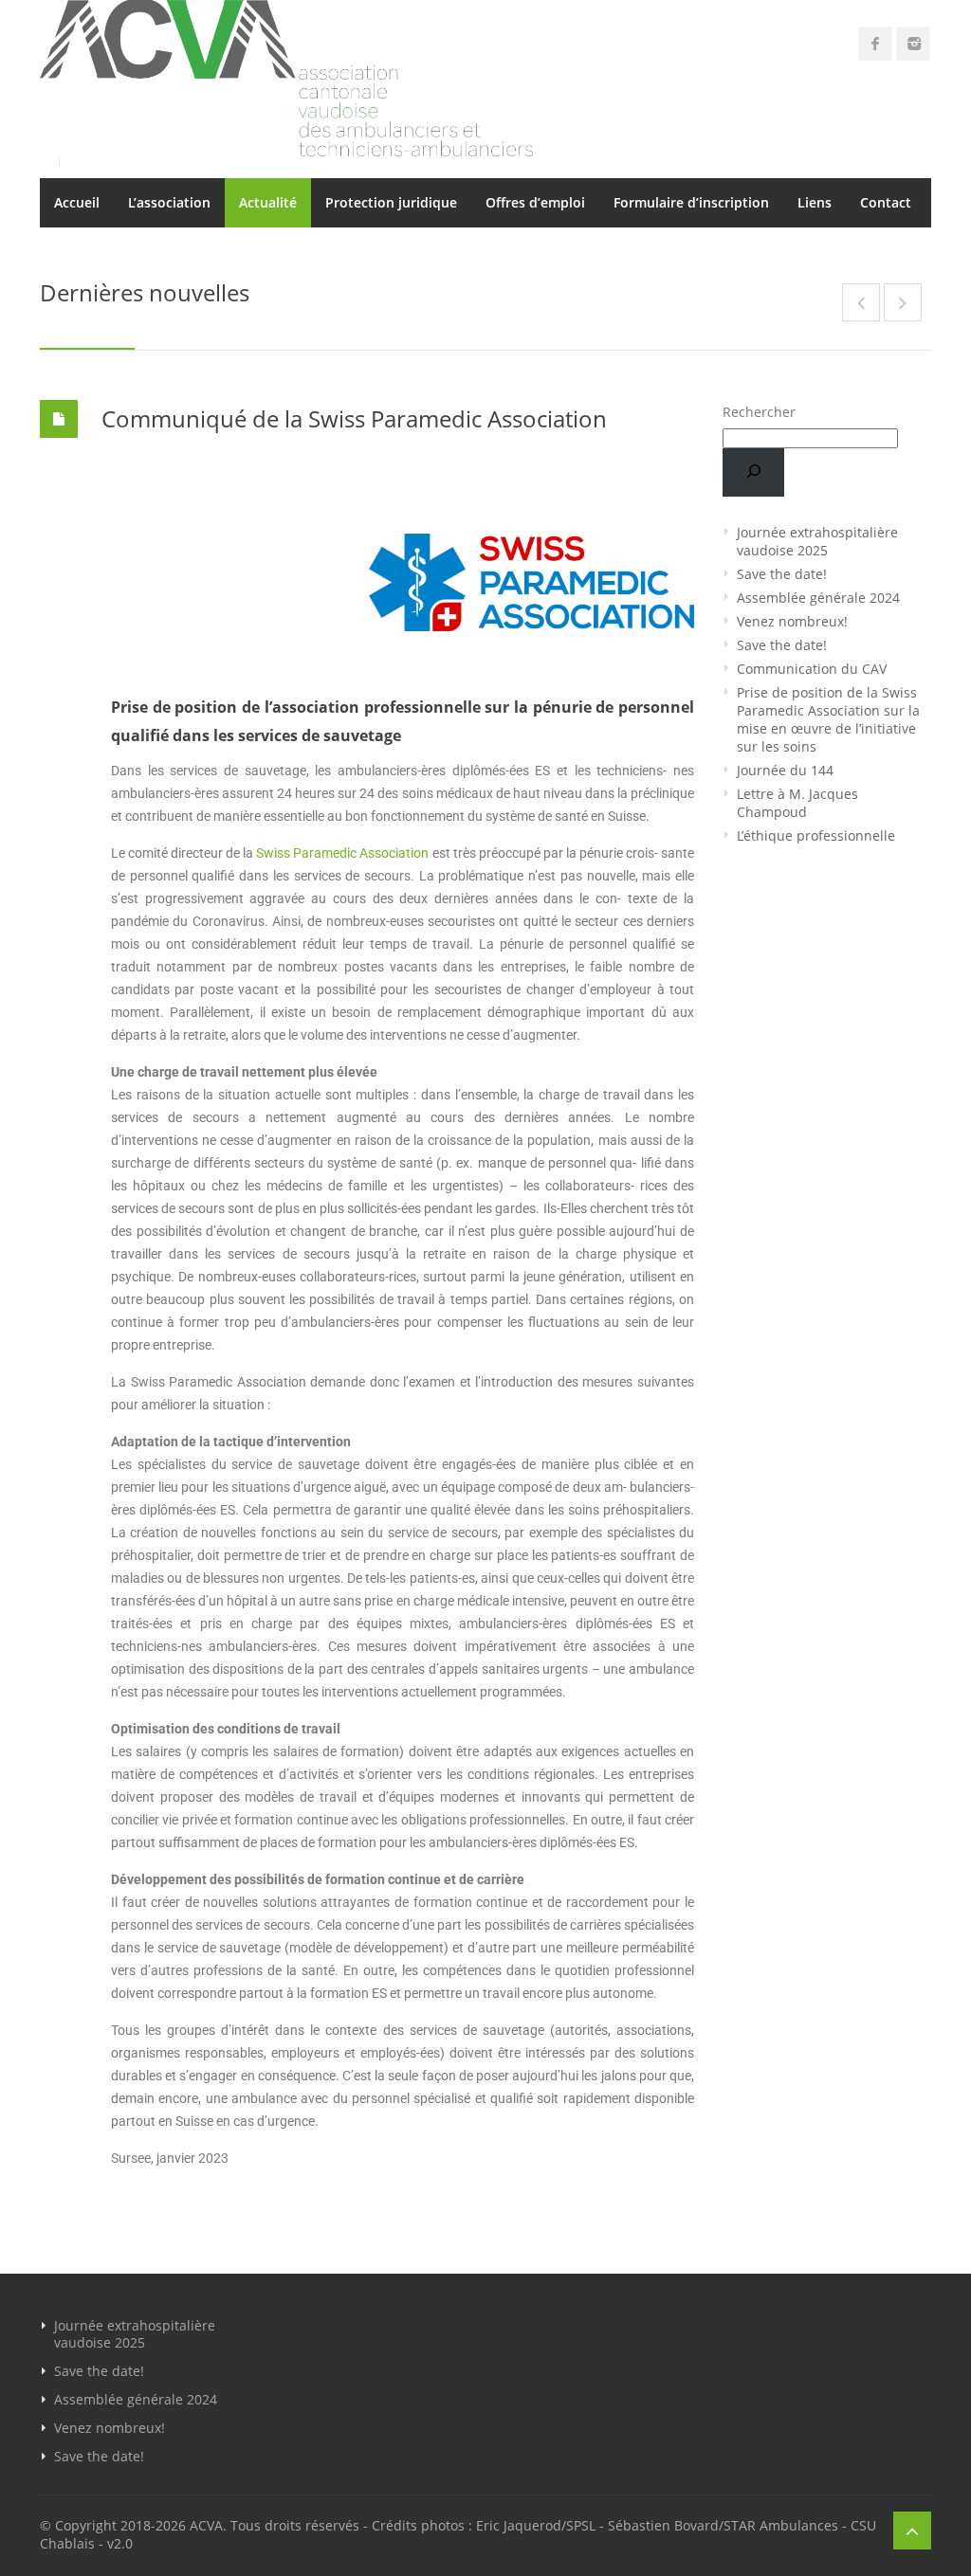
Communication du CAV (812, 669)
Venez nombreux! (792, 621)
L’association (169, 202)
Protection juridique (391, 202)
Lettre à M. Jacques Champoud (797, 803)
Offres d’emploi (535, 202)
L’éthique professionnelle (816, 835)
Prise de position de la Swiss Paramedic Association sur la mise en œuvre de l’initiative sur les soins (828, 719)
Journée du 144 (785, 770)
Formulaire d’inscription (691, 202)
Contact (886, 202)
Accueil (77, 202)
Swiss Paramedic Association (342, 853)
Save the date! (782, 574)
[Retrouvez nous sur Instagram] (913, 44)
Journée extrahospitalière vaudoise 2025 (817, 541)
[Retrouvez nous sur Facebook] (875, 44)
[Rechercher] (753, 472)
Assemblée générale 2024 (818, 598)
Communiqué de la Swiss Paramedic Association (354, 418)
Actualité (268, 202)
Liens (815, 202)
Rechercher (759, 412)
